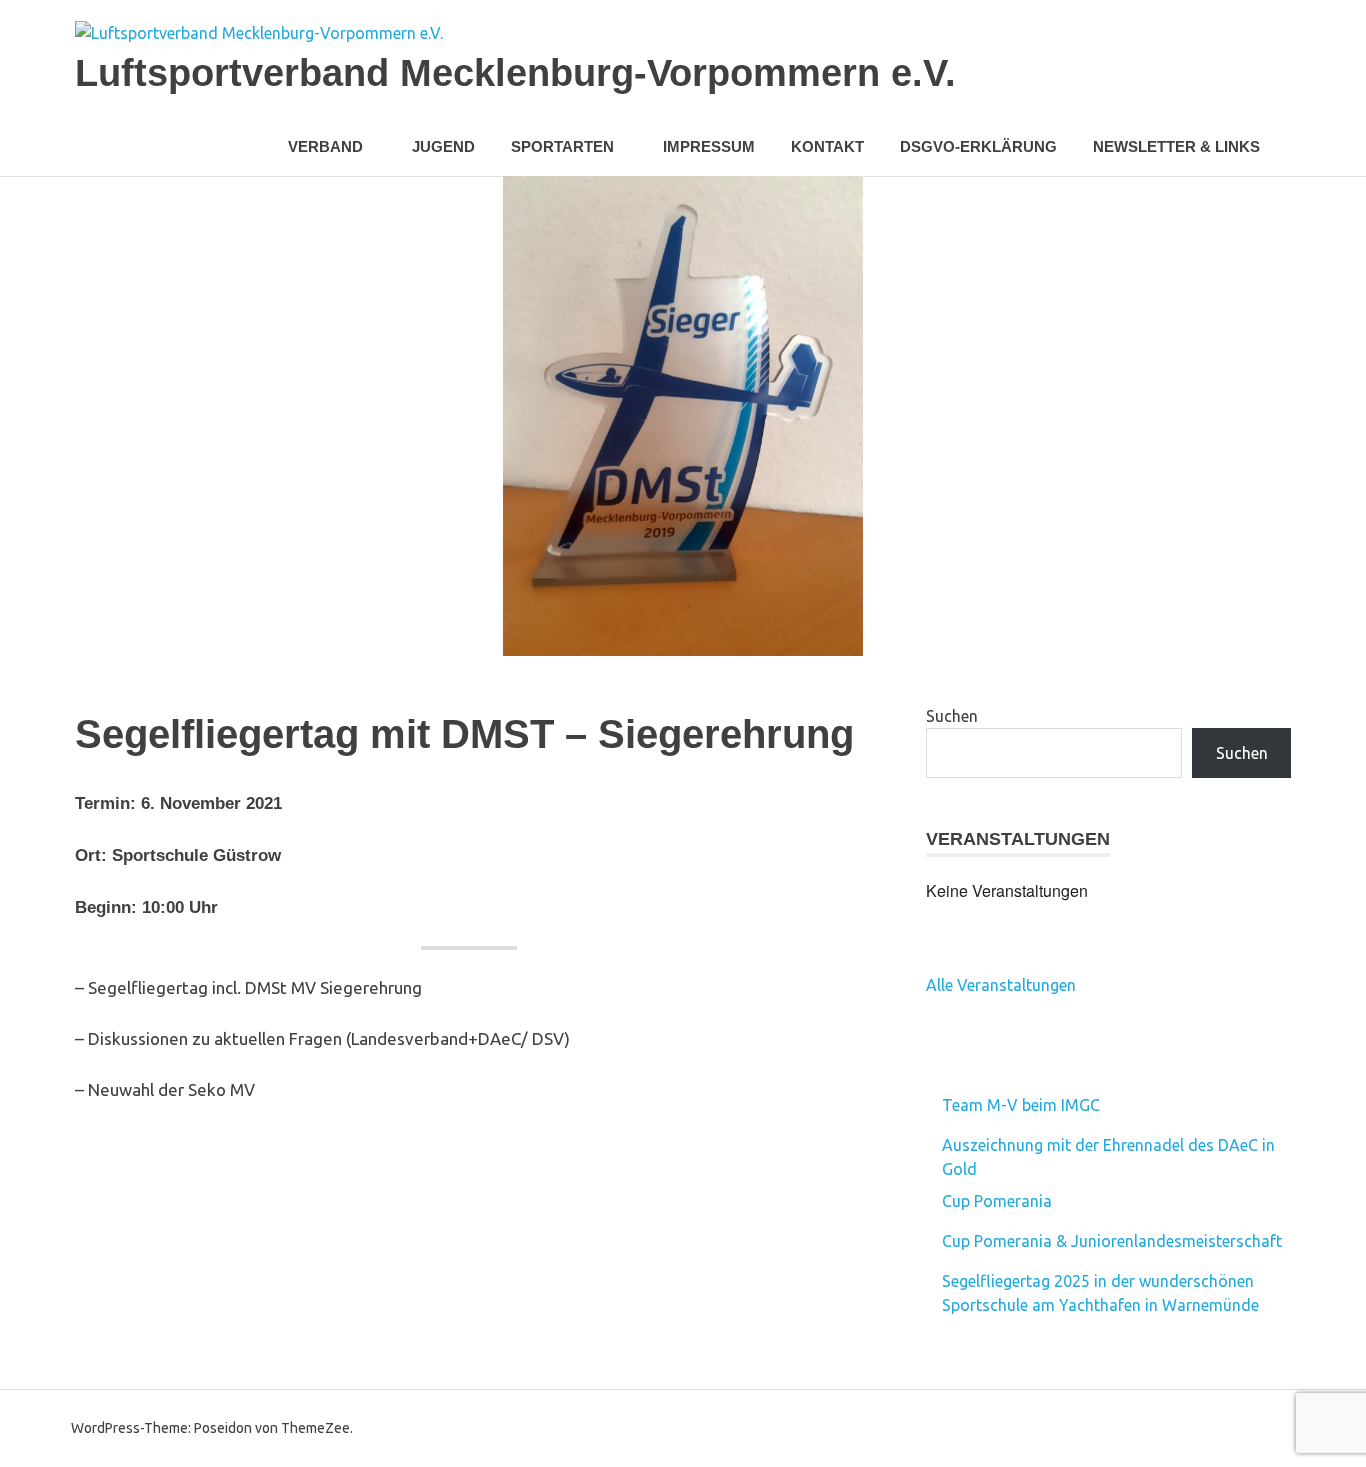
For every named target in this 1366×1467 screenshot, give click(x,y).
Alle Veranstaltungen (1001, 985)
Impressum (709, 146)
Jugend (443, 146)
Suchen (952, 716)
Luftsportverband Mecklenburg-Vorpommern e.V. (515, 73)
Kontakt (827, 146)
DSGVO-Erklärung (978, 146)
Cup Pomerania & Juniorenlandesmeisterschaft (1112, 1241)
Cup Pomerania (997, 1201)
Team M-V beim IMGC (1021, 1105)
